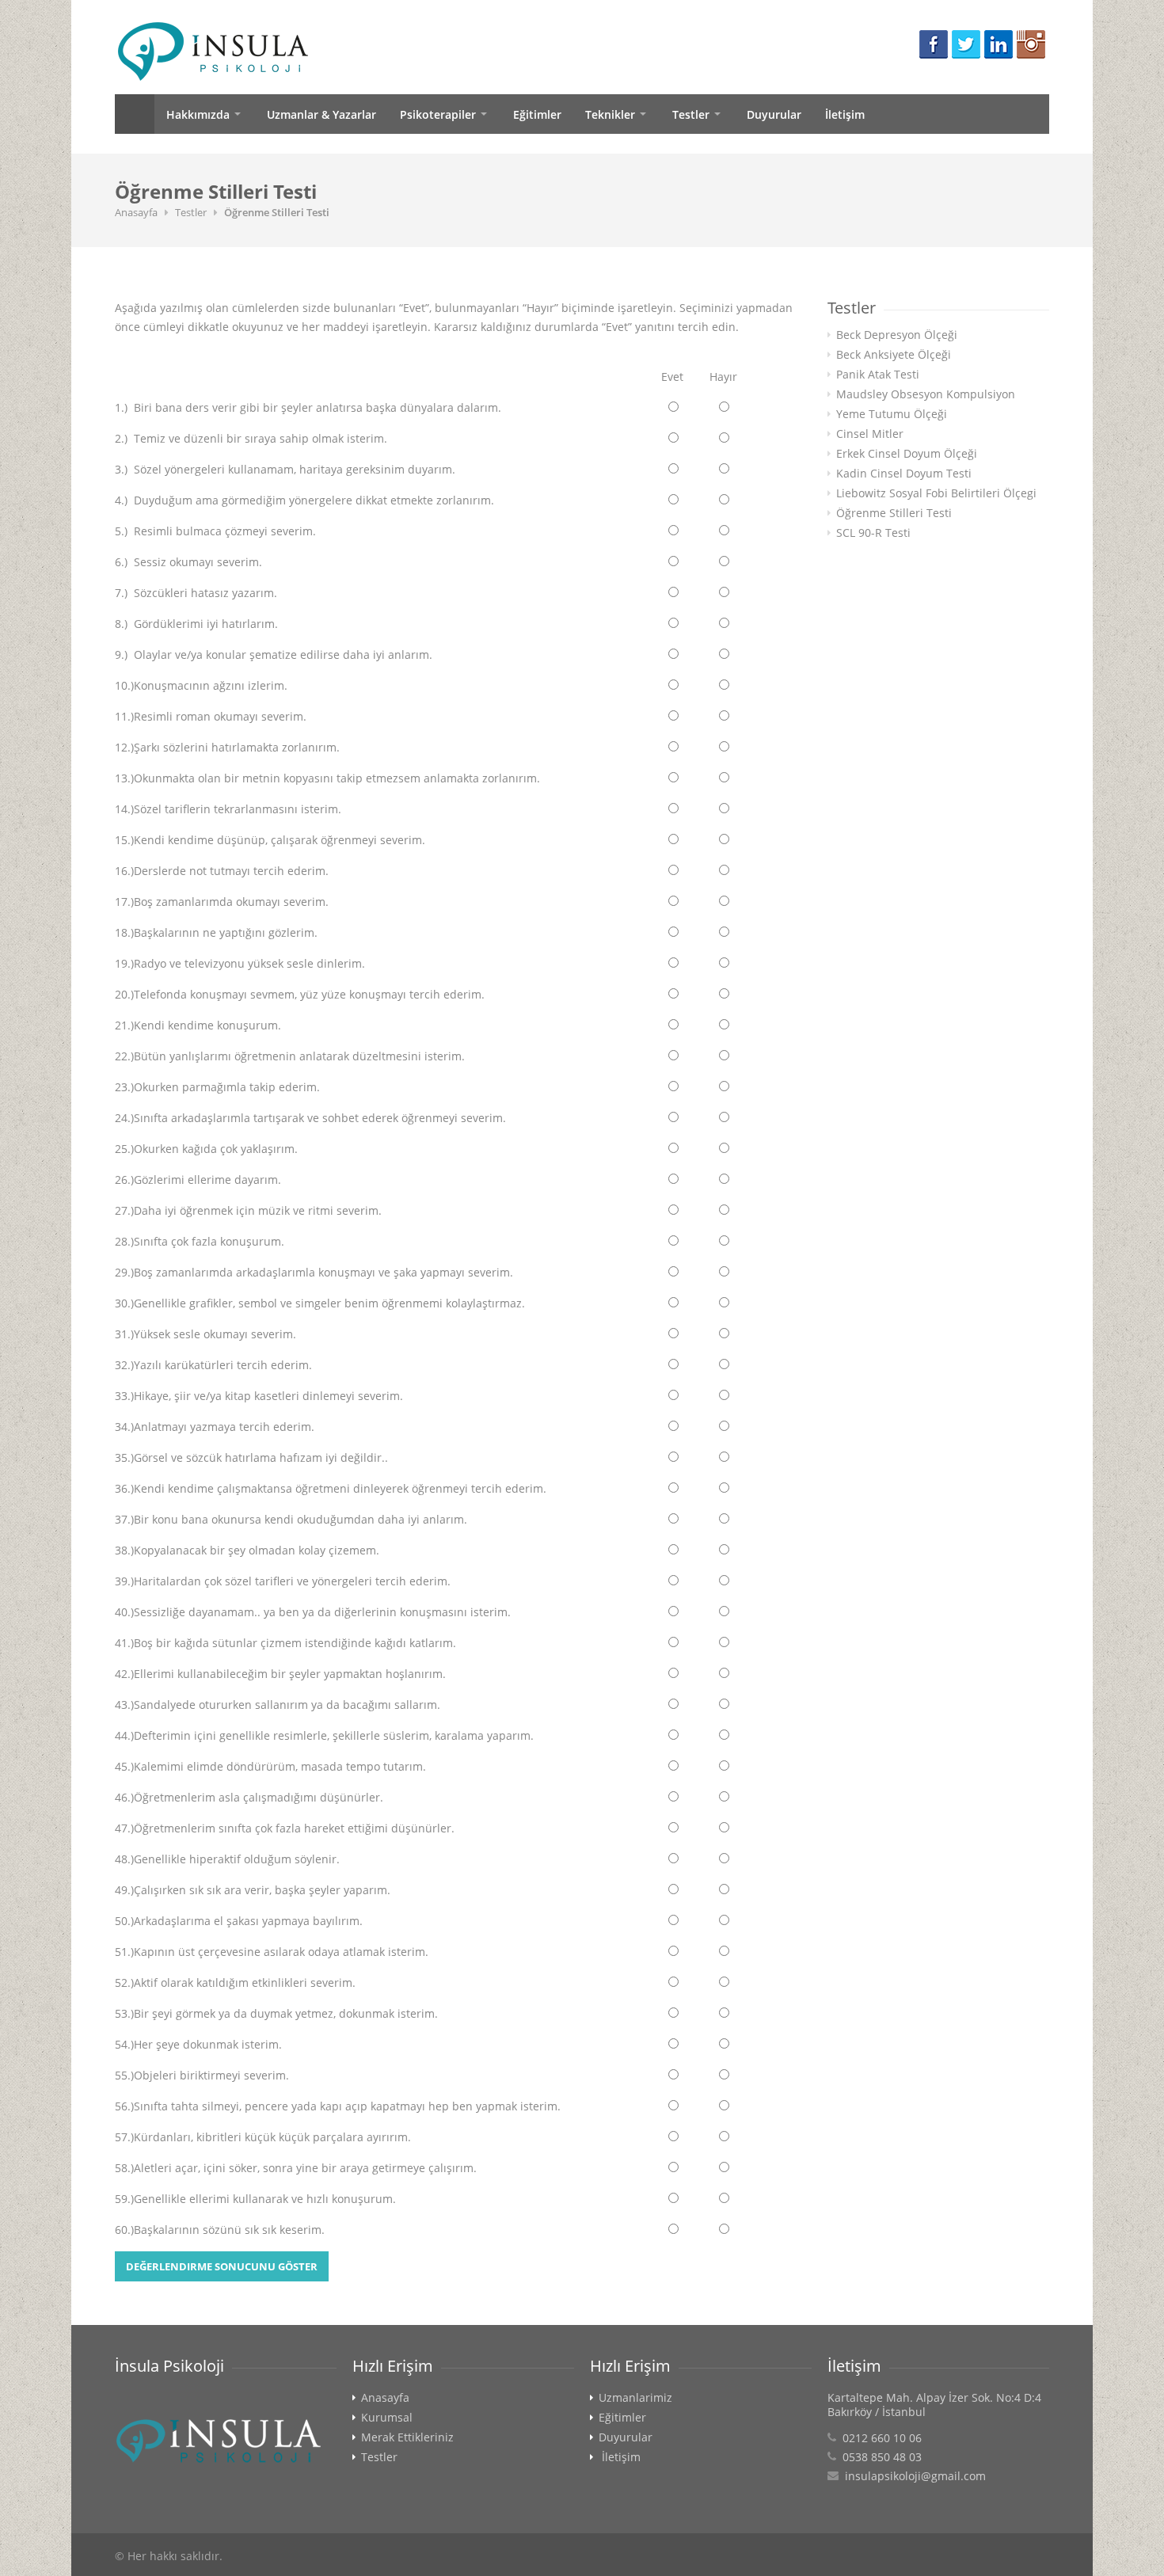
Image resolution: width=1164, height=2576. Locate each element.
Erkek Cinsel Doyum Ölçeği (907, 454)
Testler (691, 114)
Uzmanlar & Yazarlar (321, 114)
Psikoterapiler (438, 114)
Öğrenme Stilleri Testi (894, 513)
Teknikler (610, 114)
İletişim (845, 114)
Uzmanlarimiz (635, 2398)
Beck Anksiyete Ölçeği (894, 355)
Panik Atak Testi (878, 375)
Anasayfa (135, 114)
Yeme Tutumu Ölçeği (892, 414)
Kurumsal (387, 2418)
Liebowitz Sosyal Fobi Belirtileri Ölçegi (936, 493)
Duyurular (774, 114)
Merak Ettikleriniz (407, 2437)
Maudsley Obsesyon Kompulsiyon (926, 394)
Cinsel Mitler (870, 434)
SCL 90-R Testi (873, 533)
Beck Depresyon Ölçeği (897, 335)
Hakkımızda (198, 114)
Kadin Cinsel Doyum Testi (904, 474)
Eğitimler (537, 114)
